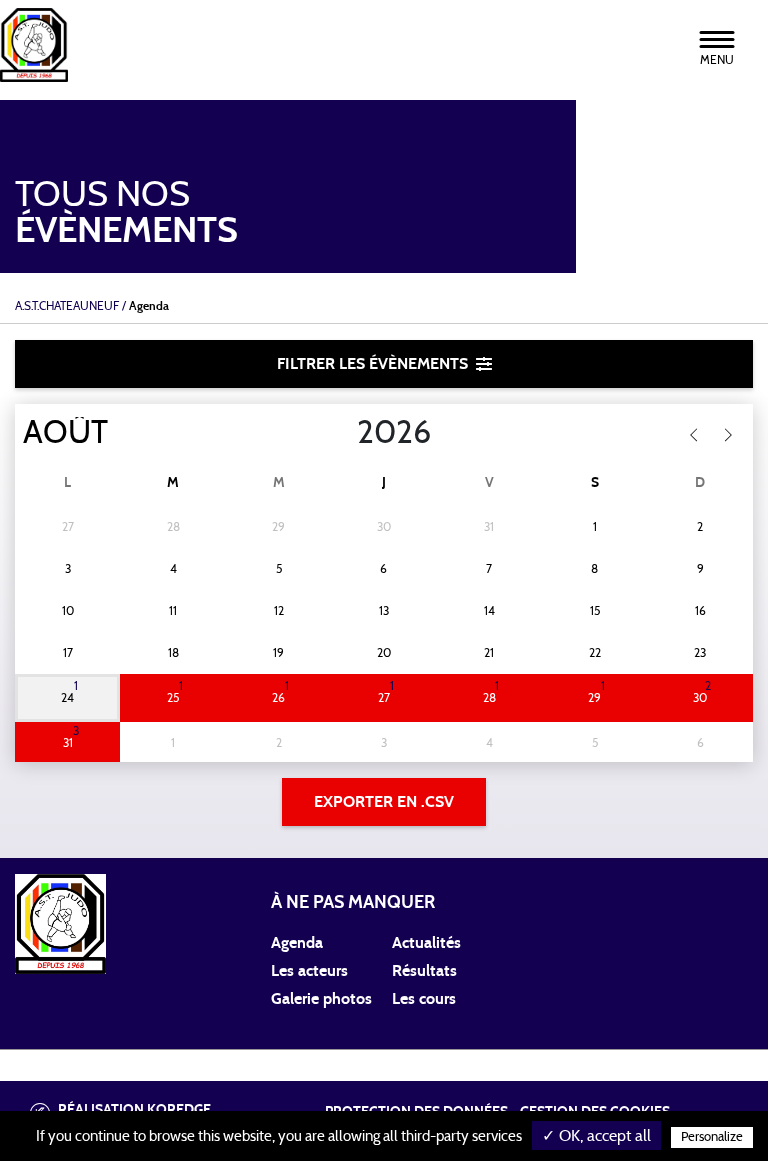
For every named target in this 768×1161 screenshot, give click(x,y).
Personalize (712, 1137)
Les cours (424, 999)
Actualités (426, 943)
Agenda (297, 943)
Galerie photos (321, 999)
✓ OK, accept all (596, 1136)
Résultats (424, 971)
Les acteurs (309, 971)
